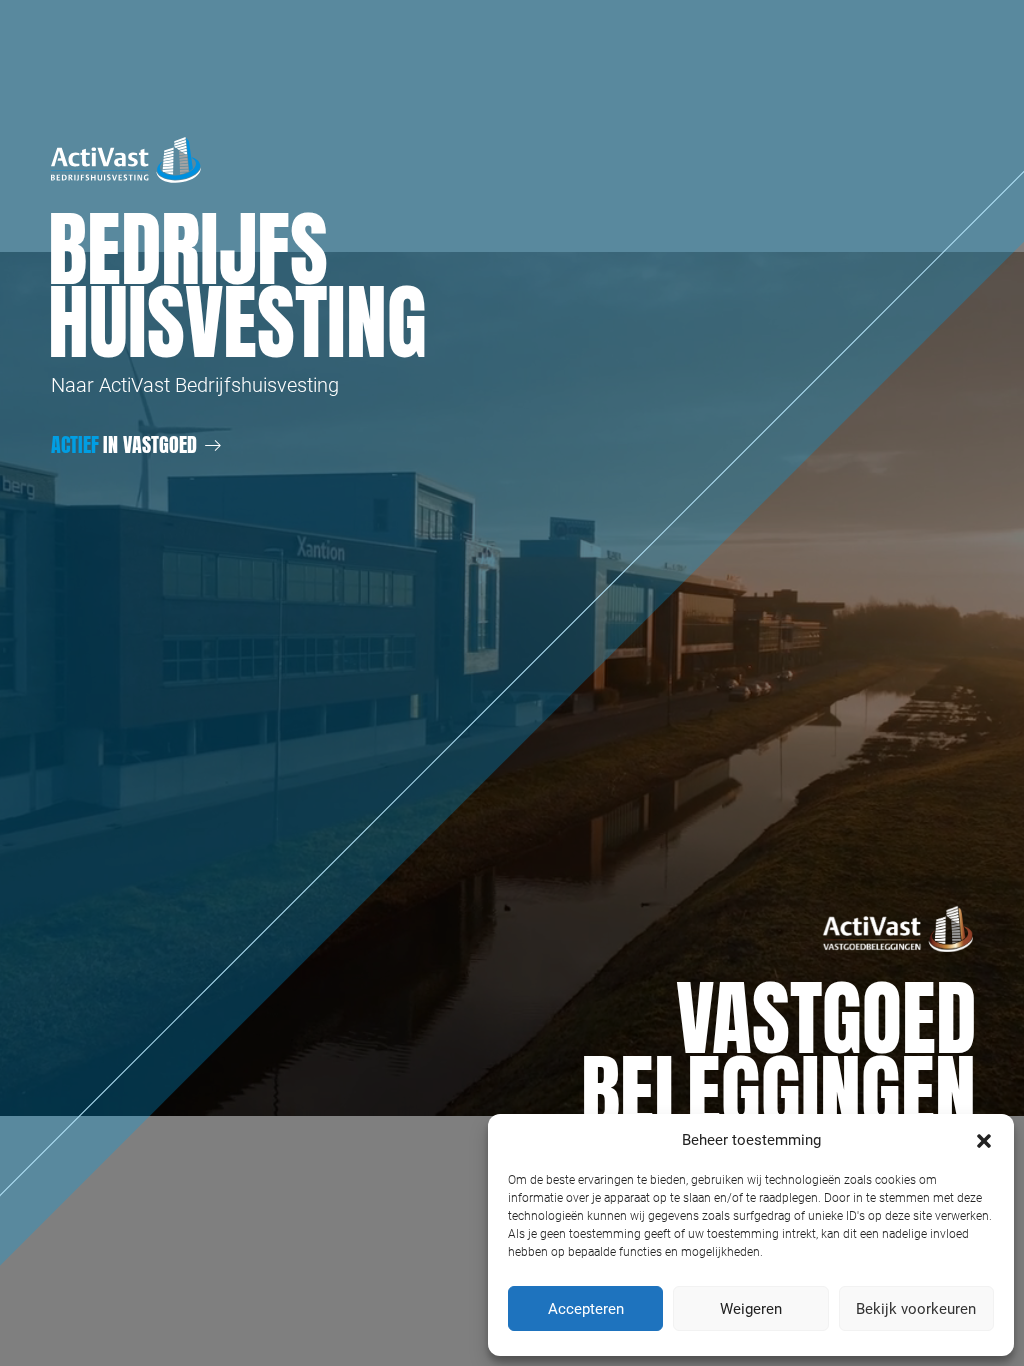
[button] (984, 1140)
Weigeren (751, 1309)
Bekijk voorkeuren (916, 1309)
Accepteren (586, 1309)
